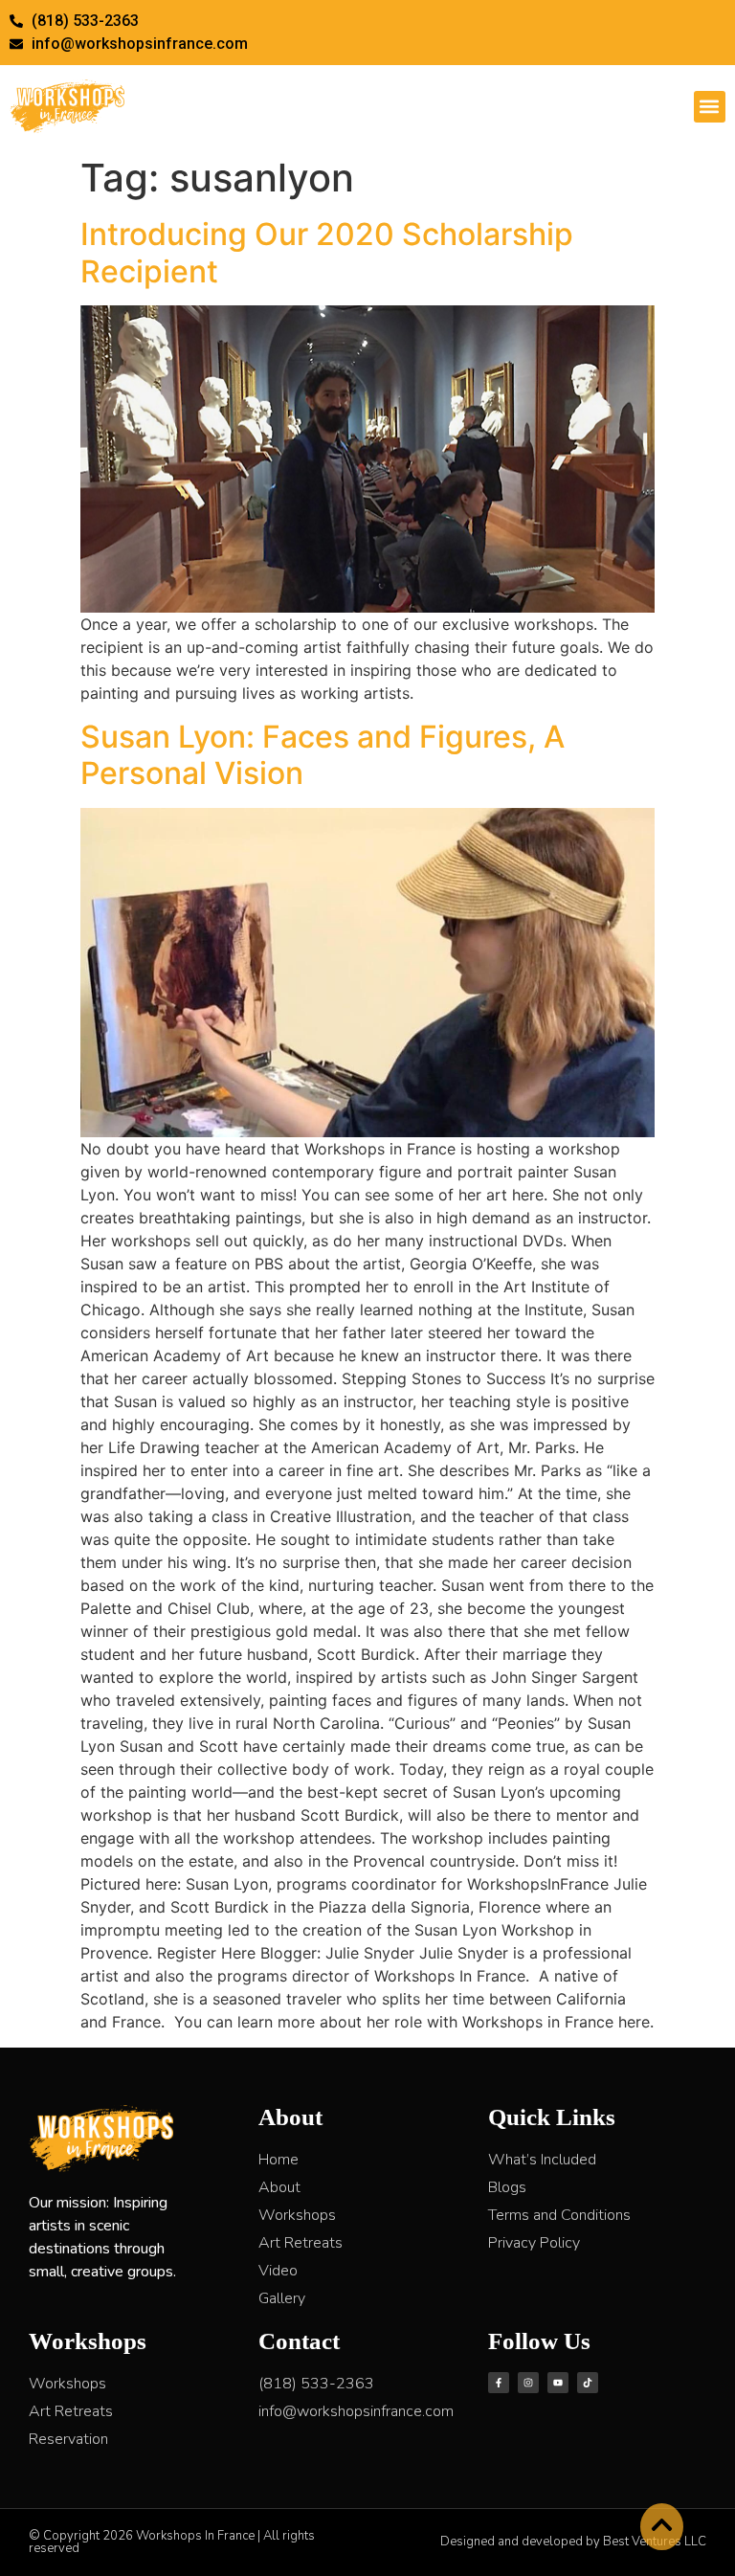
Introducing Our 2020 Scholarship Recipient (327, 252)
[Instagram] (528, 2383)
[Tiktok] (588, 2383)
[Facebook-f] (499, 2383)
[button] (710, 107)
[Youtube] (558, 2383)
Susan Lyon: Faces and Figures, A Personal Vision (323, 755)
